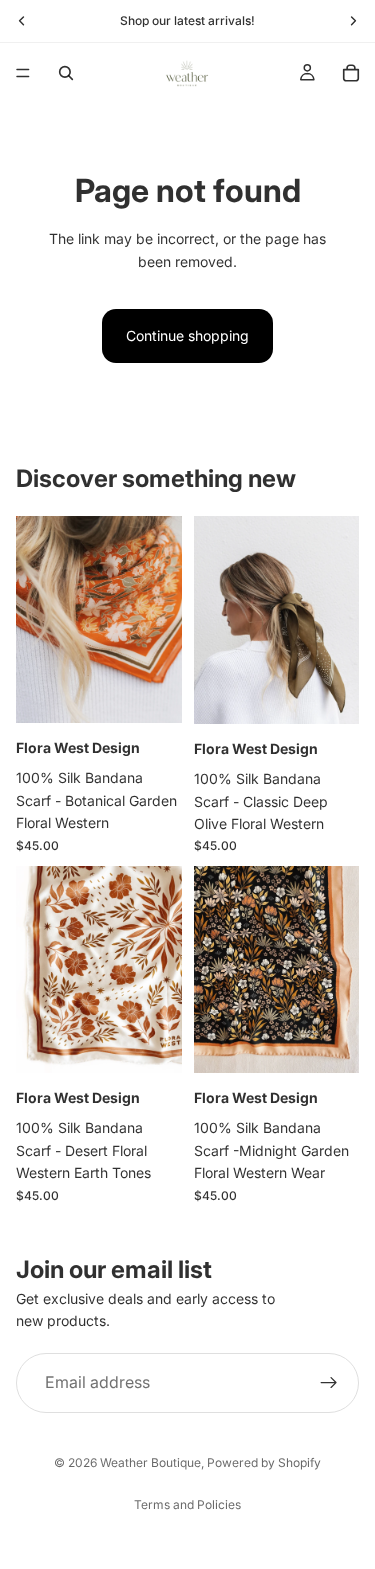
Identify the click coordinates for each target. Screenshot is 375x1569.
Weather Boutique (150, 1462)
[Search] (66, 73)
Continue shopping (187, 335)
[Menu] (23, 73)
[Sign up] (329, 1382)
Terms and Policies (187, 1504)
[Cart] (351, 73)
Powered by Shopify (264, 1462)
